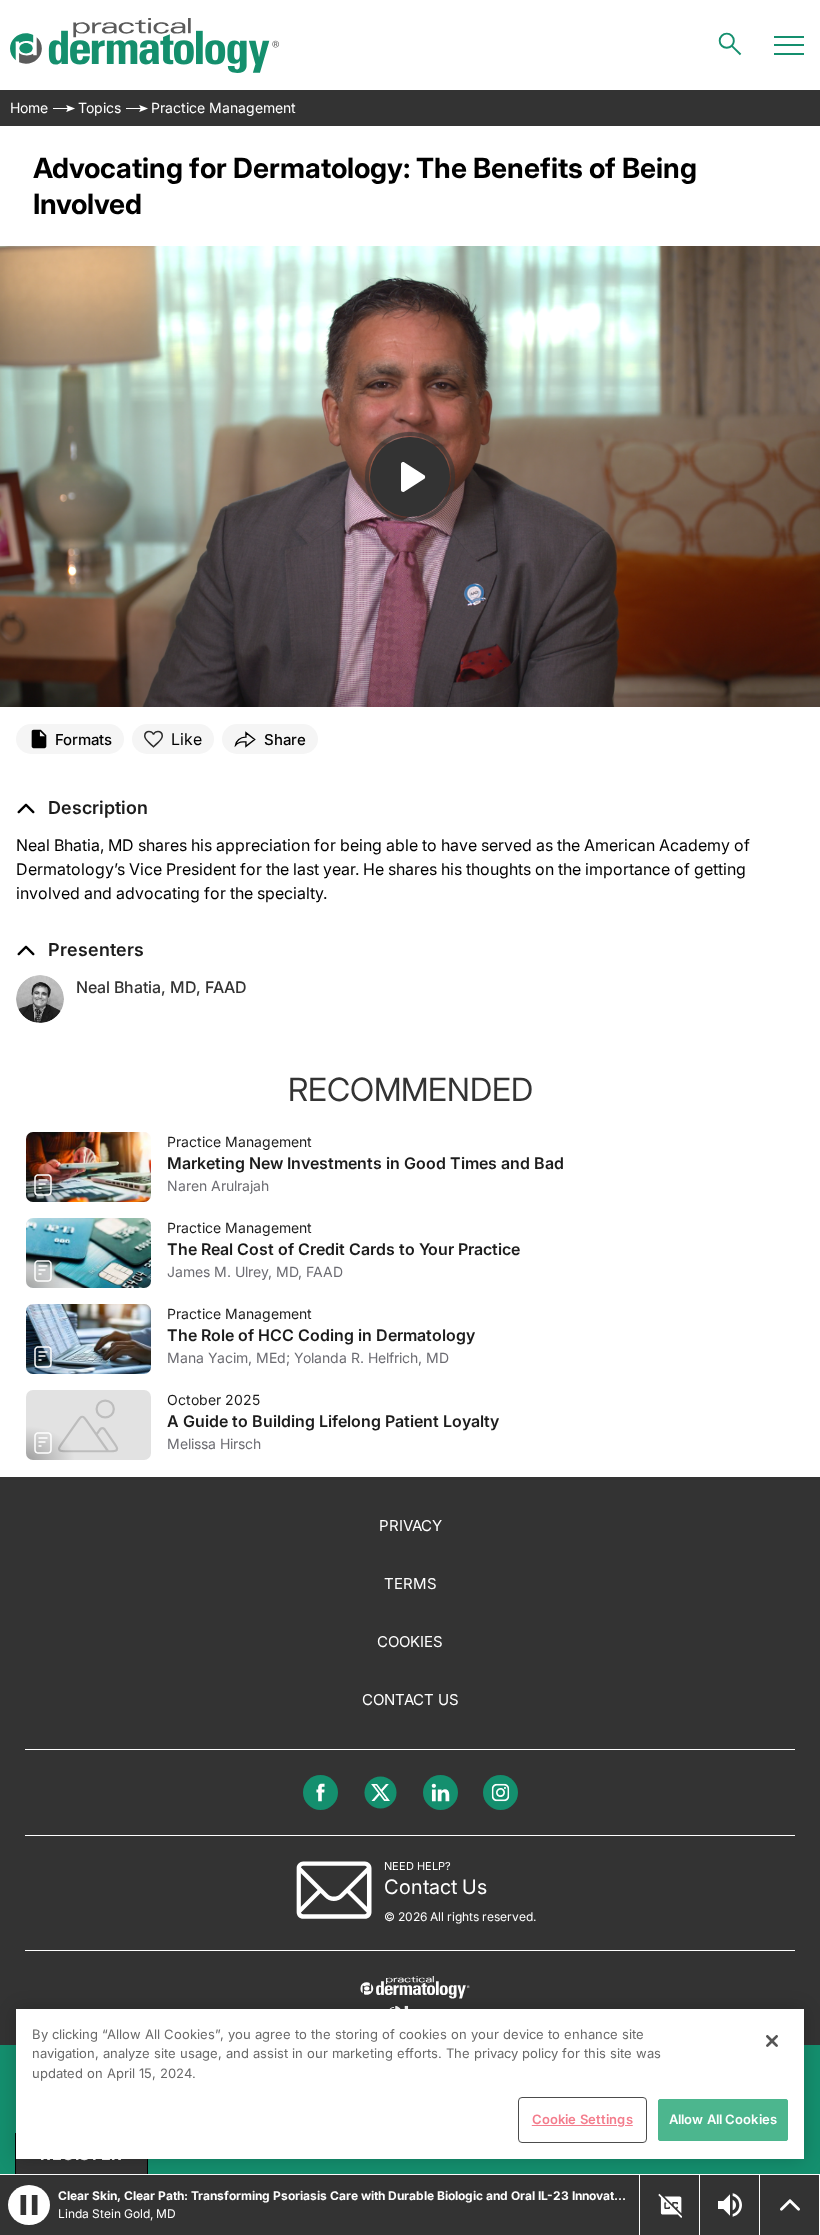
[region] (410, 2084)
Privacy (410, 1525)
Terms (410, 1583)
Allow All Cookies (723, 2119)
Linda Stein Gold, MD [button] (117, 2213)
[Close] (772, 2041)
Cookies (410, 1641)
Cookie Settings (582, 2119)
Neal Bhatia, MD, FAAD (161, 987)
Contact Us (410, 1699)
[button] (82, 808)
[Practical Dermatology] (144, 45)
